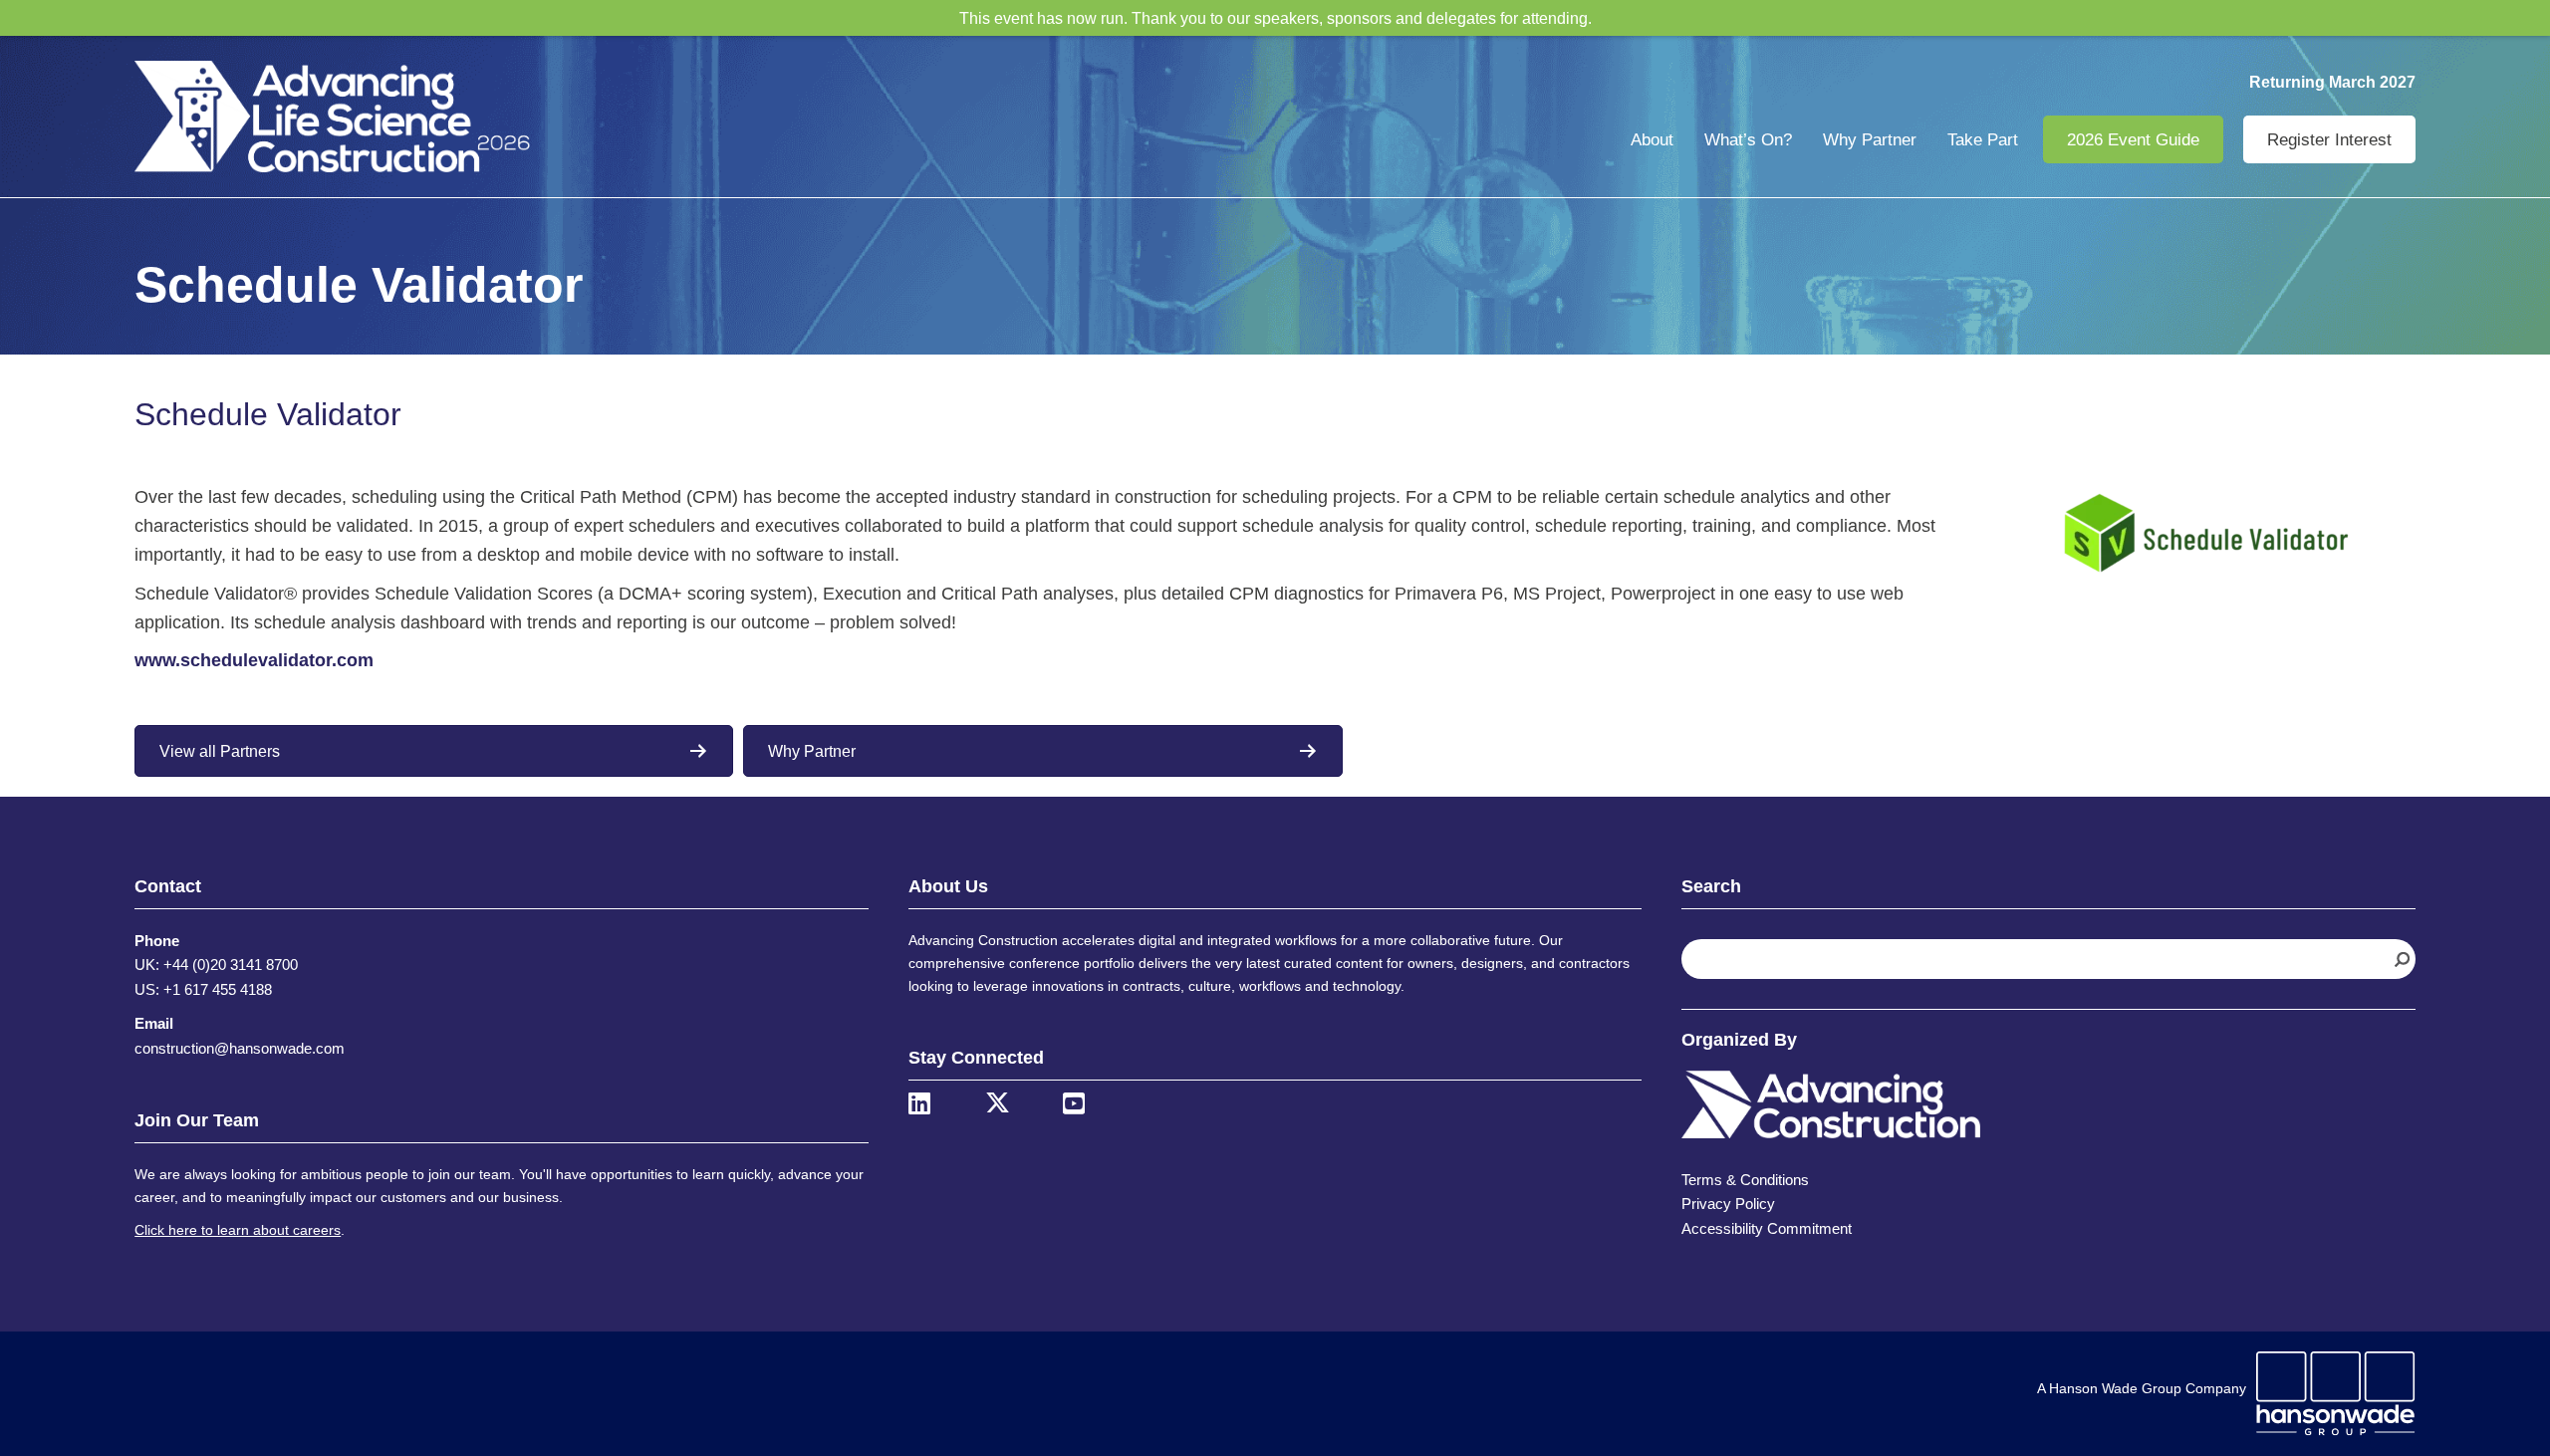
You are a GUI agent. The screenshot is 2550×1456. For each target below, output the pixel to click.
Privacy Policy (1728, 1204)
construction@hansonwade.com (240, 1048)
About (1652, 140)
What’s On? (1748, 140)
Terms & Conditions (1745, 1180)
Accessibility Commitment (1767, 1228)
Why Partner (1870, 140)
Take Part (1983, 140)
